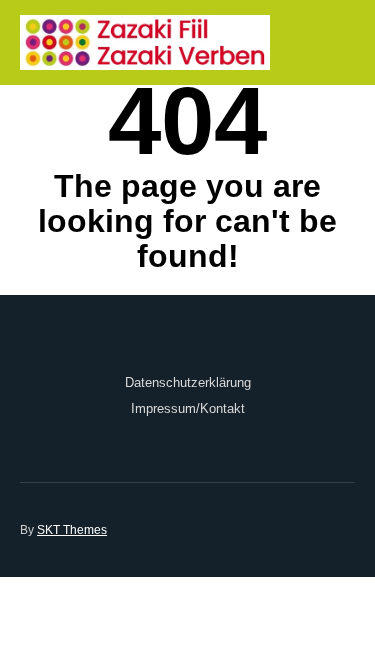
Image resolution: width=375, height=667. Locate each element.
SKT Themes (72, 530)
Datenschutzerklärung (188, 382)
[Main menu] (337, 42)
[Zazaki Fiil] (145, 42)
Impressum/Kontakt (188, 408)
